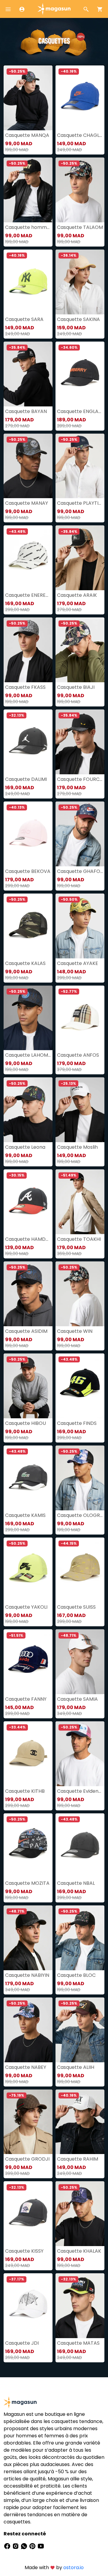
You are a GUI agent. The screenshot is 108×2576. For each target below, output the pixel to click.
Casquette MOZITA (27, 1883)
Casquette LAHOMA (28, 1055)
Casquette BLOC (76, 1975)
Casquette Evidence (80, 1791)
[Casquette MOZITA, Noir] (28, 1846)
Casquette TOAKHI (79, 1239)
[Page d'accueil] (54, 9)
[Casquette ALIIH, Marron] (80, 2030)
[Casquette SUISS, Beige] (80, 1570)
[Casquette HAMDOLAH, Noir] (28, 1202)
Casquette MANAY (27, 503)
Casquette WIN (75, 1331)
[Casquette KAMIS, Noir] (28, 1478)
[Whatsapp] (25, 2546)
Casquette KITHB (25, 1791)
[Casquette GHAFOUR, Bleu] (80, 834)
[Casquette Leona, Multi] (28, 1110)
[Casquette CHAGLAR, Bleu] (80, 98)
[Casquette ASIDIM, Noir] (28, 1294)
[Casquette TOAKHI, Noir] (80, 1202)
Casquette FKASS (25, 687)
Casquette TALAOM (80, 227)
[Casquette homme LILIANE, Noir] (28, 190)
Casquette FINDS (77, 1423)
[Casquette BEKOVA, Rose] (28, 834)
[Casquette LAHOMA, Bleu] (28, 1018)
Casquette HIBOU (25, 1423)
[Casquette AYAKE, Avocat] (80, 926)
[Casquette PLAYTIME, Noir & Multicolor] (80, 466)
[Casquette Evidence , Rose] (80, 1754)
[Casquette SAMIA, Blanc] (80, 1662)
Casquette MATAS (78, 2343)
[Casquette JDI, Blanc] (28, 2306)
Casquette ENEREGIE (28, 595)
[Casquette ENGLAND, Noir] (80, 374)
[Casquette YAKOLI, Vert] (28, 1570)
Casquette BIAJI (76, 687)
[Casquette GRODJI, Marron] (28, 2122)
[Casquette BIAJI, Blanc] (80, 650)
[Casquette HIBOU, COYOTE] (28, 1386)
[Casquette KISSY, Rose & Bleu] (28, 2214)
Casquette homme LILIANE (28, 227)
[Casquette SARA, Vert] (28, 282)
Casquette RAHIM (78, 2159)
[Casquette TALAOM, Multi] (80, 190)
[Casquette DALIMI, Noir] (28, 742)
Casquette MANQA (27, 135)
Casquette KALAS (25, 963)
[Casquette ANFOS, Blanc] (80, 1018)
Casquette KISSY (24, 2251)
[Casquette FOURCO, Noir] (80, 742)
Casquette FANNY (26, 1699)
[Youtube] (41, 2546)
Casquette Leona (25, 1147)
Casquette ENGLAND (80, 411)
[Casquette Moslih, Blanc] (80, 1110)
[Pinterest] (33, 2546)
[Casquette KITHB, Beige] (28, 1754)
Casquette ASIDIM (26, 1331)
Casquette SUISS (76, 1607)
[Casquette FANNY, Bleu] (28, 1662)
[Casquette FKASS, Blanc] (28, 650)
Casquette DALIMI (26, 779)
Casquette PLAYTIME (80, 503)
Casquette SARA (24, 319)
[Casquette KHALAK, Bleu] (80, 2214)
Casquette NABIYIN (27, 1975)
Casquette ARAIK (77, 595)
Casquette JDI (22, 2343)
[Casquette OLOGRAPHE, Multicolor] (80, 1478)
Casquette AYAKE (78, 963)
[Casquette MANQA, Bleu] (28, 98)
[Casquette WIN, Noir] (80, 1294)
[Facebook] (8, 2546)
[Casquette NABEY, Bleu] (28, 2030)
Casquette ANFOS (78, 1055)
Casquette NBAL (76, 1883)
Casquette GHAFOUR (80, 871)
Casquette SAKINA (78, 319)
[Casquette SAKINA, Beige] (80, 282)
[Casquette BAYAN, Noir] (28, 374)
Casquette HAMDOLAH (28, 1239)
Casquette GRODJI (27, 2159)
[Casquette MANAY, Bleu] (28, 466)
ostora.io (73, 2567)
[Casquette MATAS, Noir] (80, 2306)
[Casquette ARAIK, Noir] (80, 558)
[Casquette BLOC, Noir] (80, 1938)
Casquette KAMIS (25, 1515)
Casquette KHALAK (79, 2251)
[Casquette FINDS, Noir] (80, 1386)
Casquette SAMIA (77, 1699)
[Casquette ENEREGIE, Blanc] (28, 558)
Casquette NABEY (26, 2067)
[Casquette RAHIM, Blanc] (80, 2122)
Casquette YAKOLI (26, 1607)
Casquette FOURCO (80, 779)
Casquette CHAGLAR (80, 135)
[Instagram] (16, 2546)
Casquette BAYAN (26, 411)
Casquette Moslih (77, 1147)
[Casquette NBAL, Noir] (80, 1846)
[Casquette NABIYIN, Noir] (28, 1938)
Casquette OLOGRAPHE (80, 1515)
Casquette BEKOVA (28, 871)
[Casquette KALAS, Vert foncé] (28, 926)
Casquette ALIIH (76, 2067)
